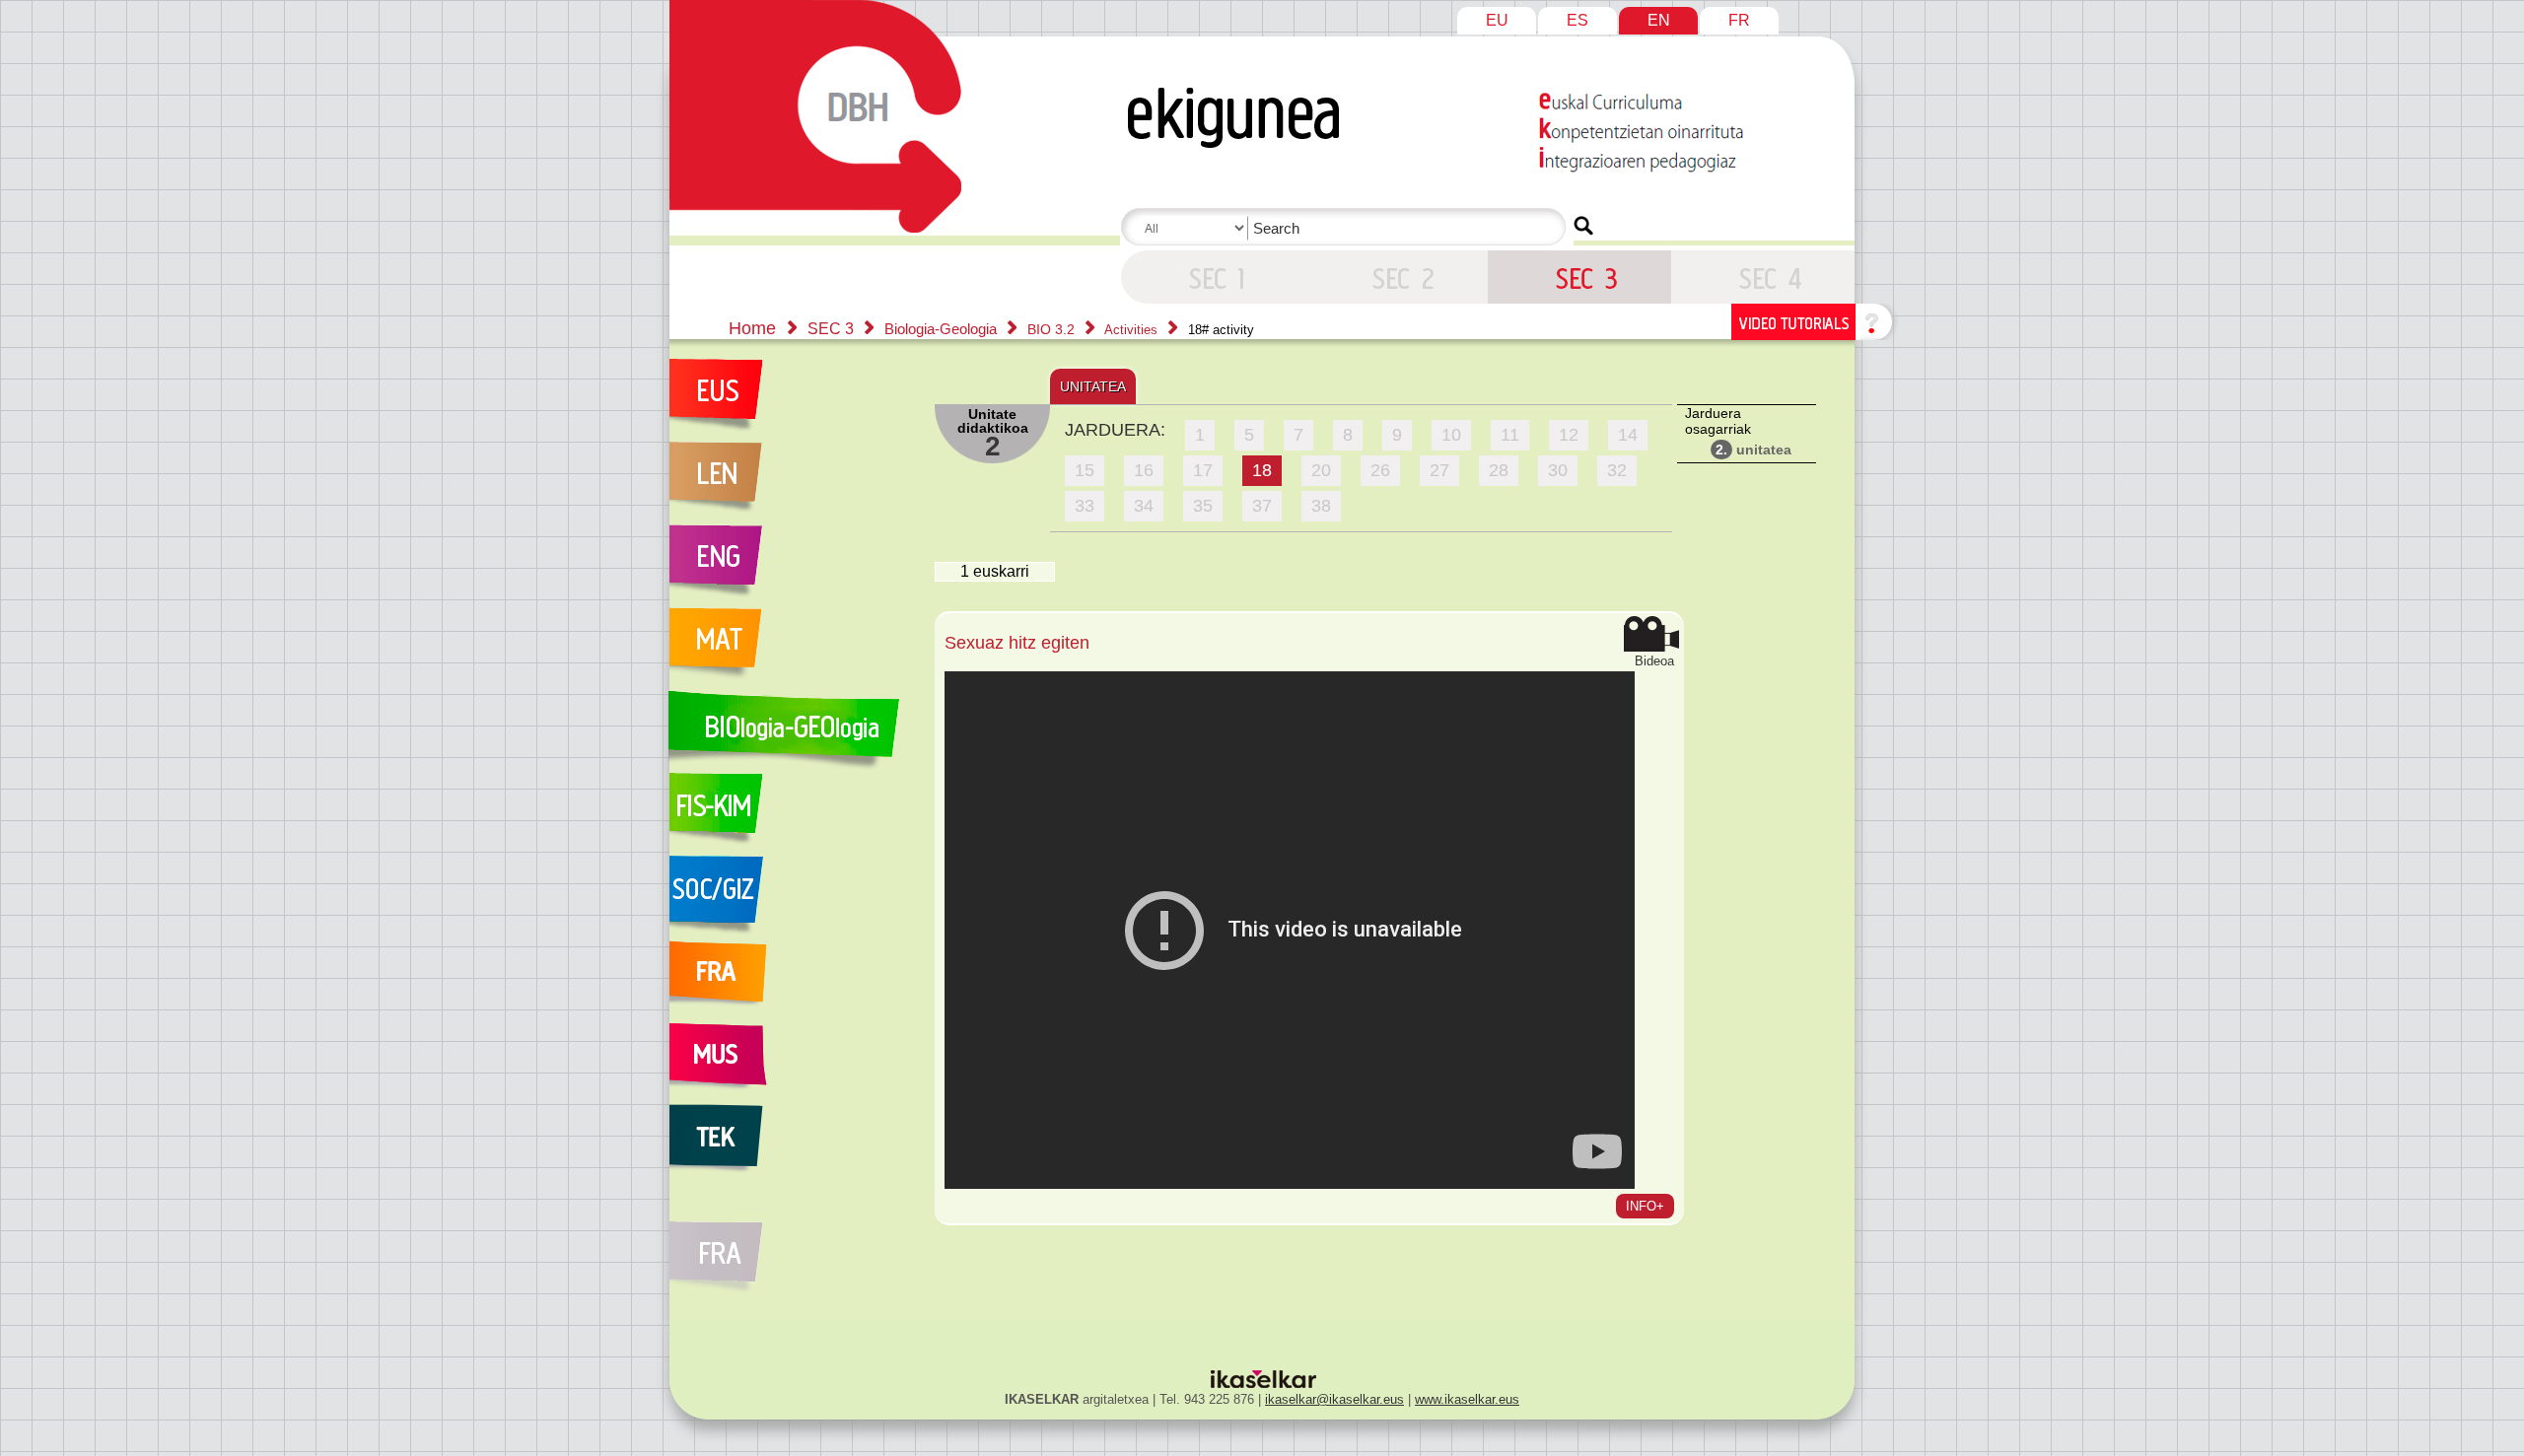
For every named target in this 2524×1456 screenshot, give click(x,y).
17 (1203, 470)
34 (1144, 506)
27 (1439, 470)
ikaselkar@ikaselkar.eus (1334, 1399)
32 (1617, 470)
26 (1380, 470)
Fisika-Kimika (792, 814)
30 (1558, 470)
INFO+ (1645, 1206)
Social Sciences (792, 897)
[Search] (1583, 226)
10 (1451, 435)
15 (1085, 470)
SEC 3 (1213, 277)
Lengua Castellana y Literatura (792, 483)
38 (1321, 506)
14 (1628, 435)
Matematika (792, 649)
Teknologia (792, 1145)
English (792, 566)
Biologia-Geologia (943, 329)
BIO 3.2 (1053, 329)
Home (752, 328)
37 (1262, 506)
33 (1085, 506)
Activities (1133, 330)
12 (1569, 435)
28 (1499, 470)
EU (1497, 20)
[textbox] (1347, 228)
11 (1510, 435)
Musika (792, 1063)
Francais (792, 980)
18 (1262, 470)
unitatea (1753, 450)
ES (1577, 20)
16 (1144, 470)
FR (1739, 20)
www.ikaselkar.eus (1467, 1399)
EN (1659, 20)
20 (1321, 470)
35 (1203, 506)
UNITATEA (1093, 386)
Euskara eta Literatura (792, 400)
